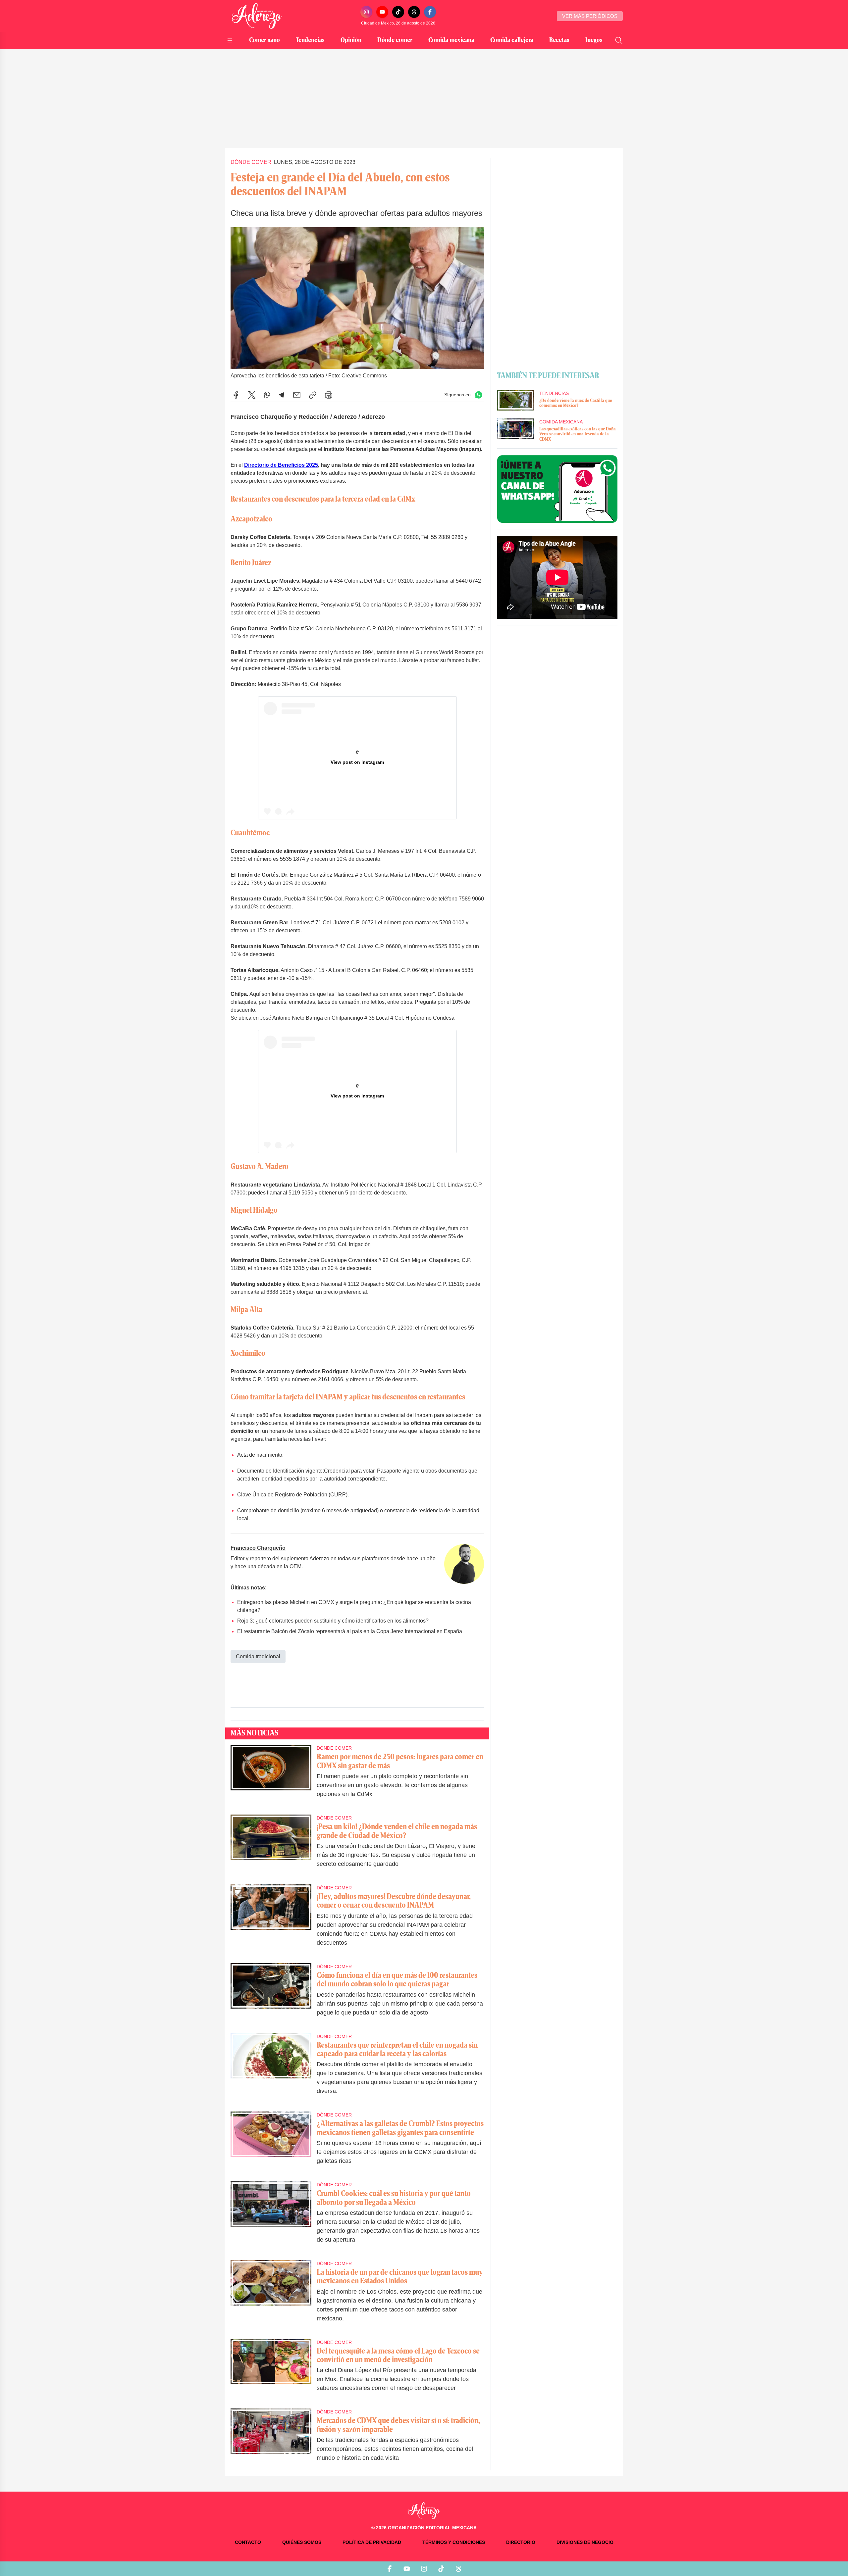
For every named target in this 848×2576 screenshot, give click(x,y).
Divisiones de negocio (585, 2542)
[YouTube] (382, 12)
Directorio (521, 2542)
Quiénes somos (302, 2542)
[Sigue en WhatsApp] (479, 395)
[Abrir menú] (230, 40)
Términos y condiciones (454, 2542)
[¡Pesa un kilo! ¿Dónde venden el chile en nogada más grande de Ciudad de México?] (271, 1846)
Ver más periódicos (590, 16)
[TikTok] (398, 12)
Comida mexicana (451, 40)
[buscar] (619, 40)
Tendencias (310, 40)
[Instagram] (366, 12)
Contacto (248, 2542)
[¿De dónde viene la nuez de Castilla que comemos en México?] (515, 400)
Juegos (594, 40)
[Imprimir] (329, 395)
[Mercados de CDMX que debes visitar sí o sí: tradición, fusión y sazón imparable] (271, 2439)
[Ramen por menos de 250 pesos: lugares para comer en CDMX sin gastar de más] (271, 1776)
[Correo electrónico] (297, 395)
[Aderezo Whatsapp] (557, 489)
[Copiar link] (313, 395)
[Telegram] (282, 395)
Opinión (351, 40)
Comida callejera (512, 40)
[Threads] (414, 12)
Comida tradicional (258, 1656)
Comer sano (265, 40)
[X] (252, 395)
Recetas (559, 40)
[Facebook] (430, 12)
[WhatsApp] (267, 395)
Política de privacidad (372, 2542)
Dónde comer (395, 40)
